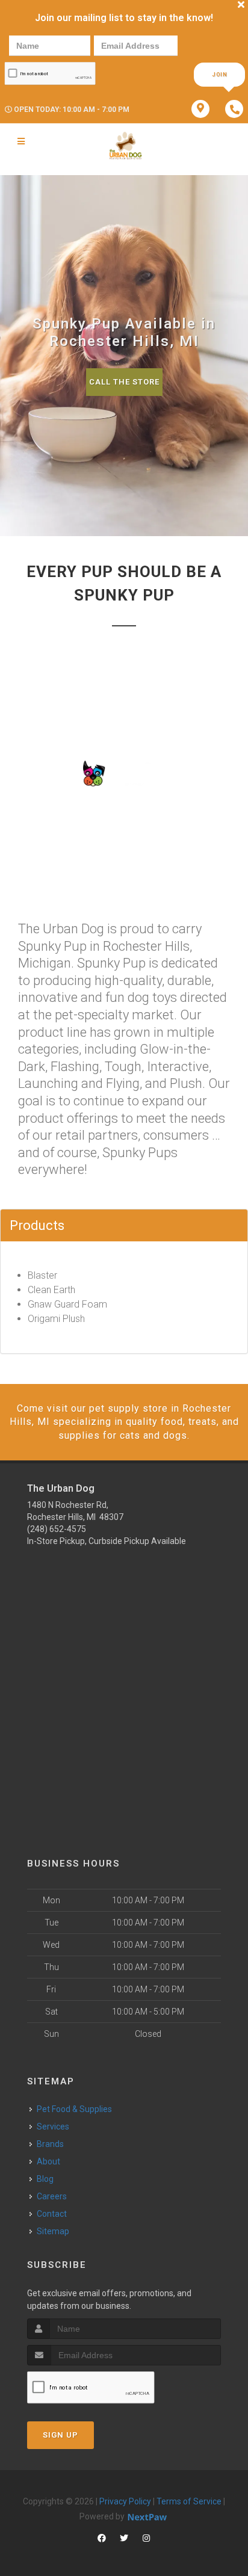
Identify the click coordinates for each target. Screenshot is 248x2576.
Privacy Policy (125, 2501)
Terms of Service (189, 2501)
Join (220, 75)
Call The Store (124, 382)
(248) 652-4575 (57, 1529)
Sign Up (60, 2435)
